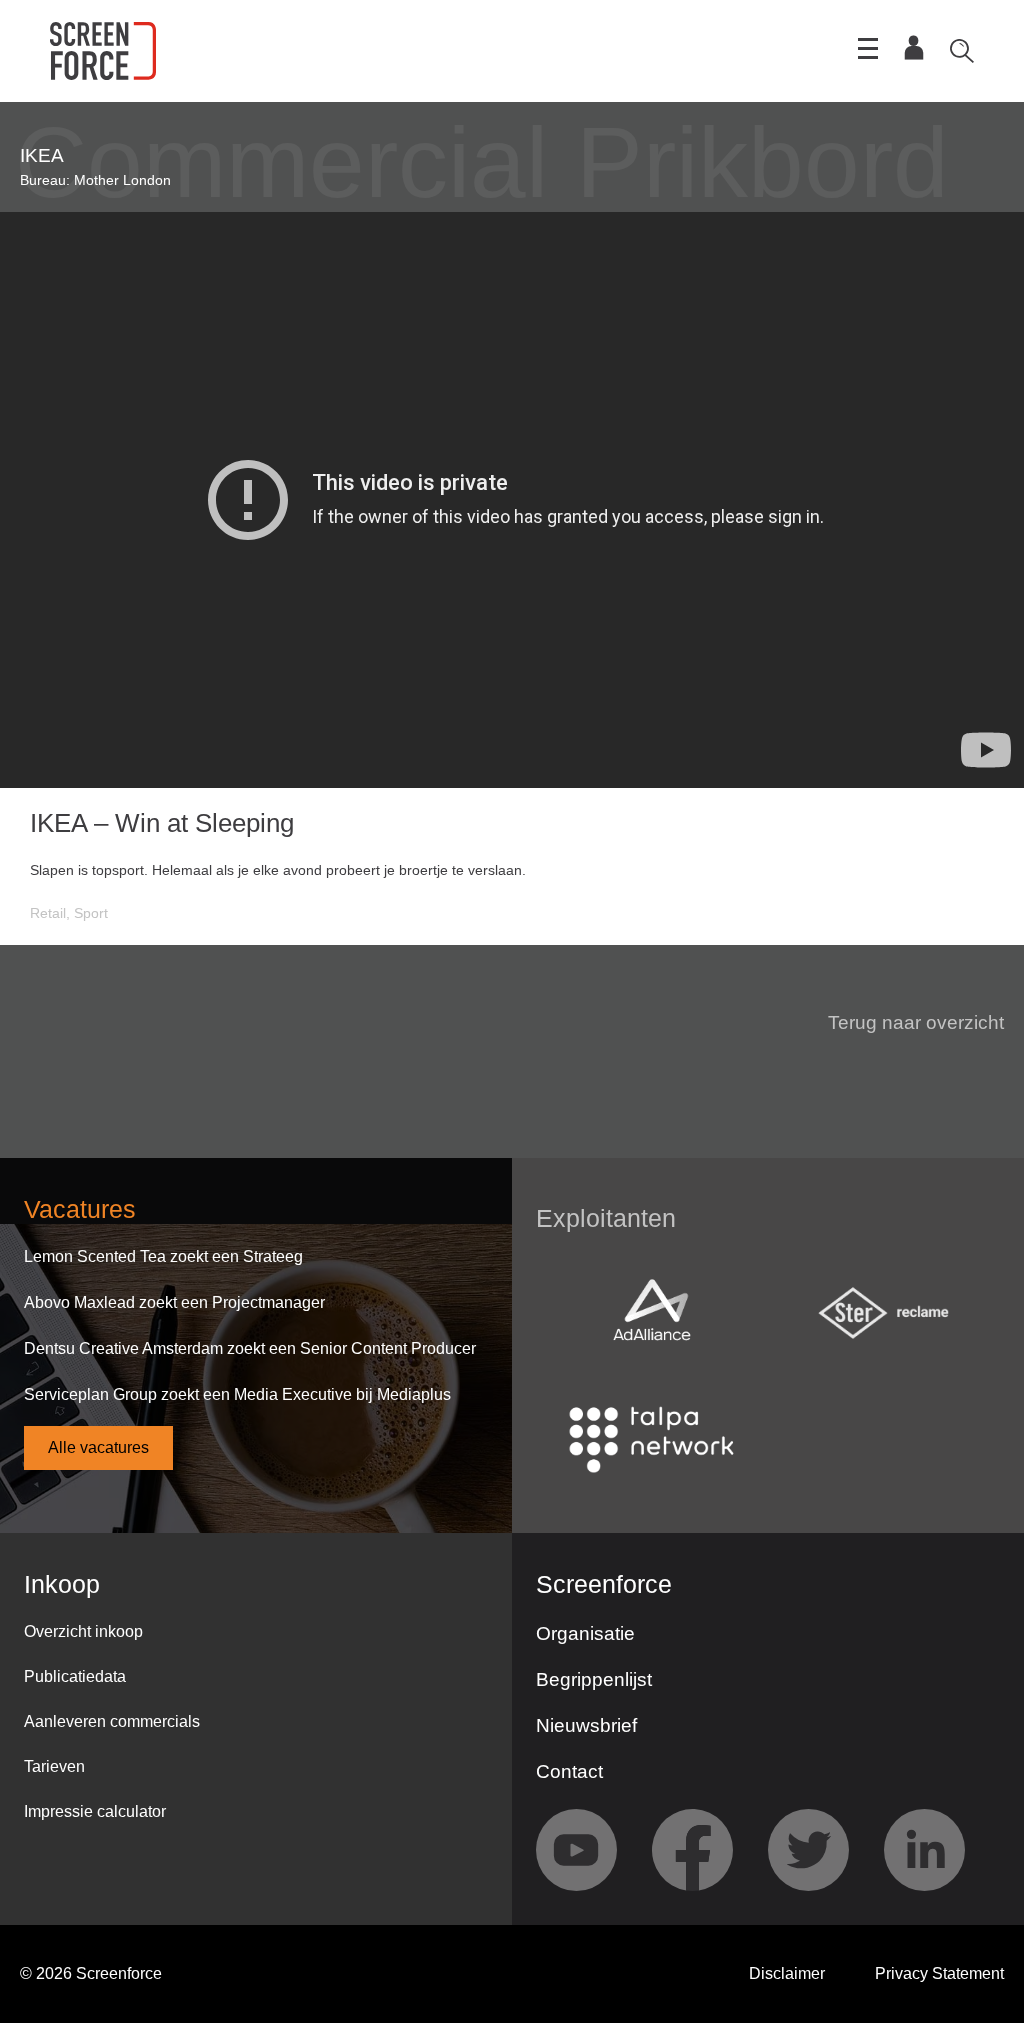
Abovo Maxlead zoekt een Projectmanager (174, 1302)
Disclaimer (787, 1973)
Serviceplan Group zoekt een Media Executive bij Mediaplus (237, 1394)
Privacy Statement (939, 1973)
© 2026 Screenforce (91, 1973)
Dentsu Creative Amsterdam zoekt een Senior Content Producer (250, 1348)
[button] (904, 1023)
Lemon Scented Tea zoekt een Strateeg (163, 1256)
